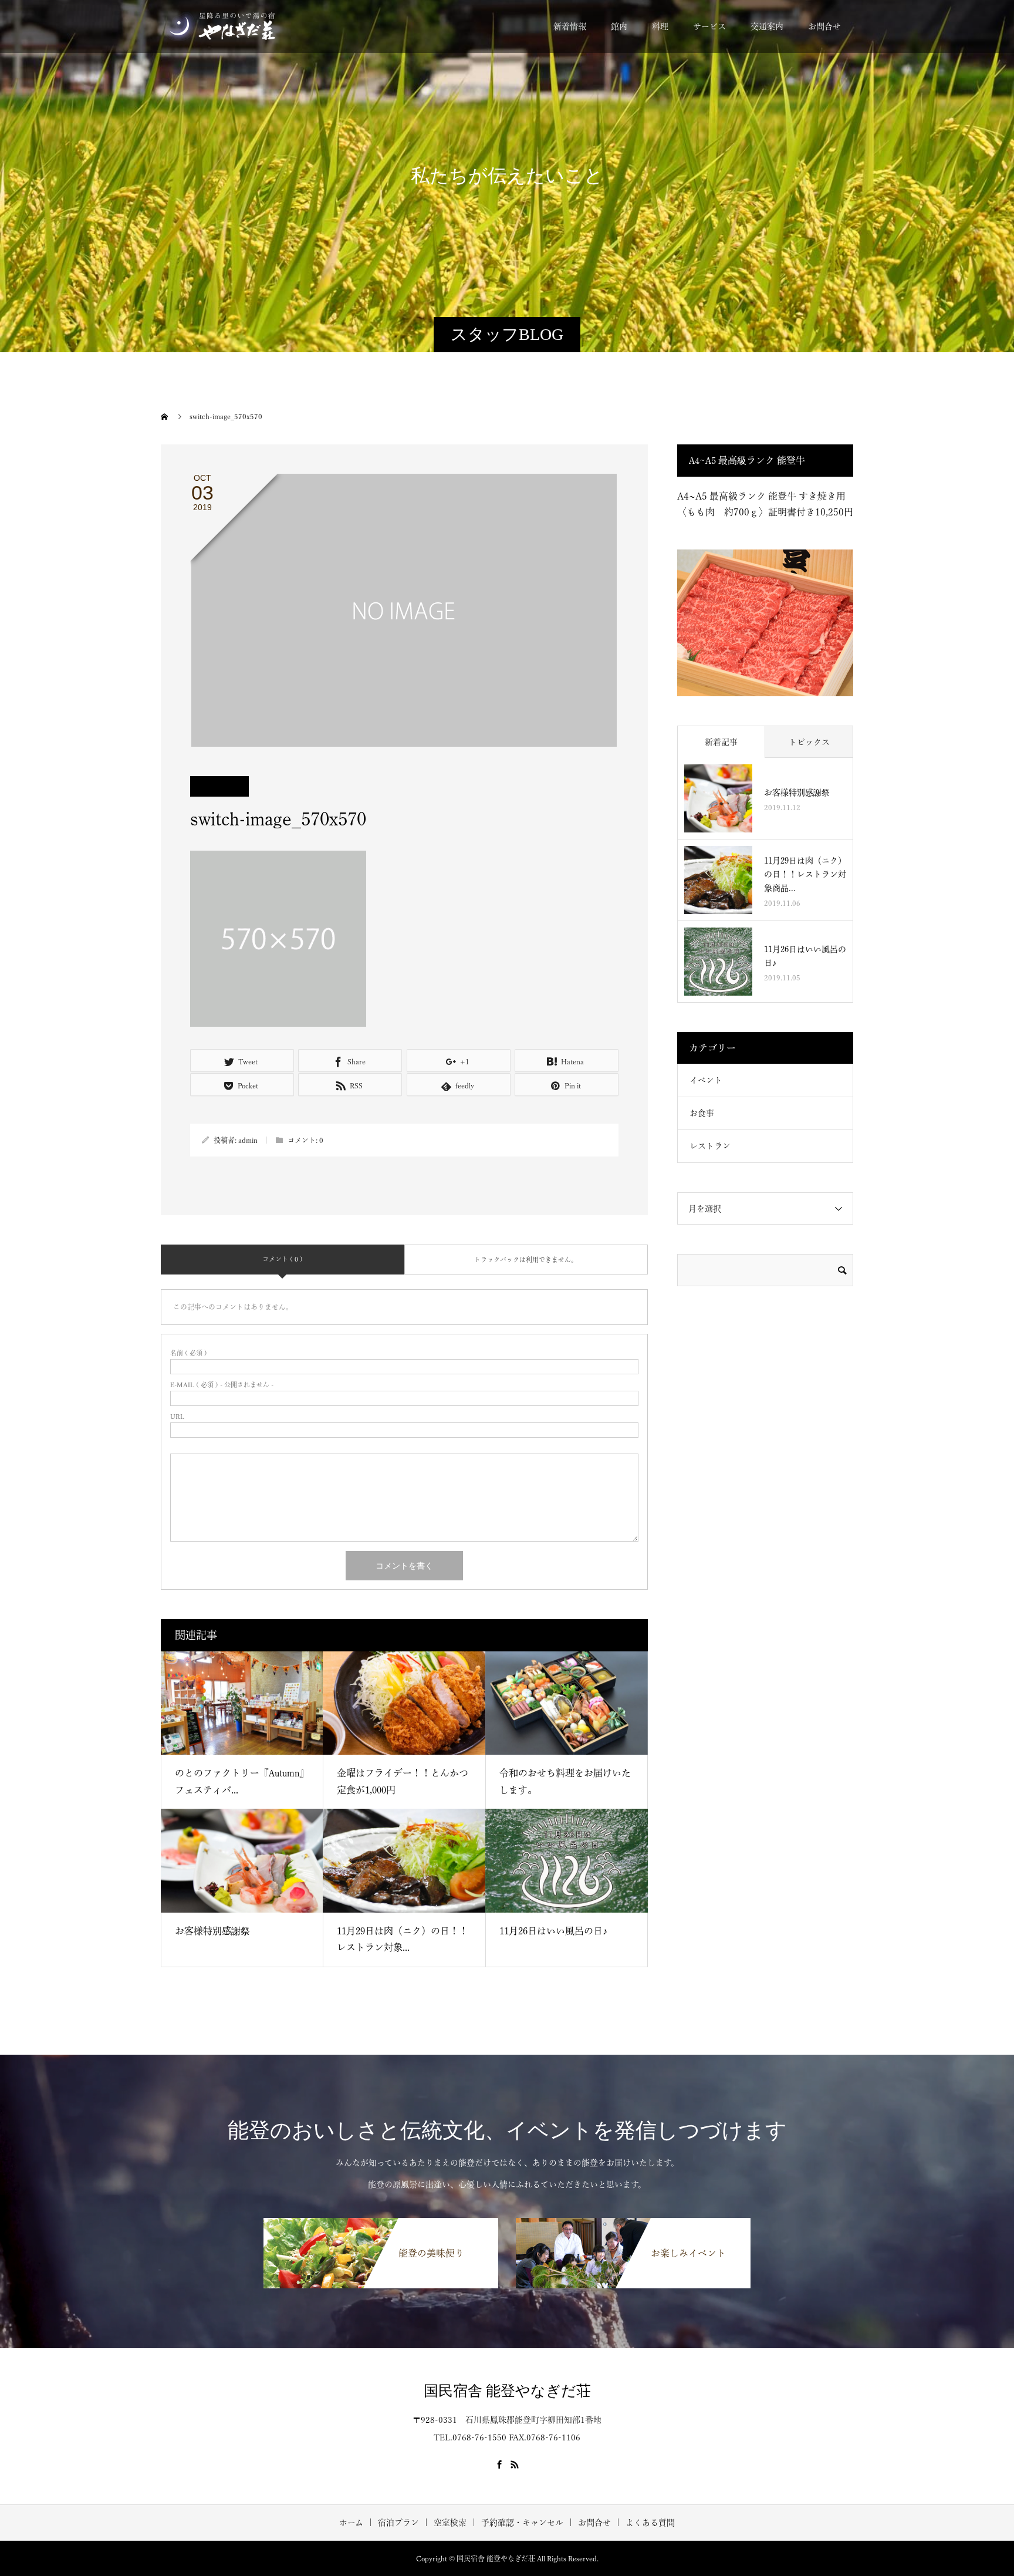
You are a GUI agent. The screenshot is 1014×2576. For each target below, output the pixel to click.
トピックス (809, 742)
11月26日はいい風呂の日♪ (553, 1931)
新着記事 (721, 742)
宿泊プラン (398, 2523)
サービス (709, 26)
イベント (706, 1080)
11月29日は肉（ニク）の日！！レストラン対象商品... (805, 875)
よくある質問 (650, 2523)
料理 (660, 26)
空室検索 (450, 2523)
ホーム (351, 2523)
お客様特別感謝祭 (212, 1931)
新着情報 (570, 26)
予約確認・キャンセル (522, 2523)
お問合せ (824, 26)
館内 (619, 26)
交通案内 (767, 26)
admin (248, 1140)
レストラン (710, 1146)
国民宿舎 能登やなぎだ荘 (507, 2391)
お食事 (702, 1113)
